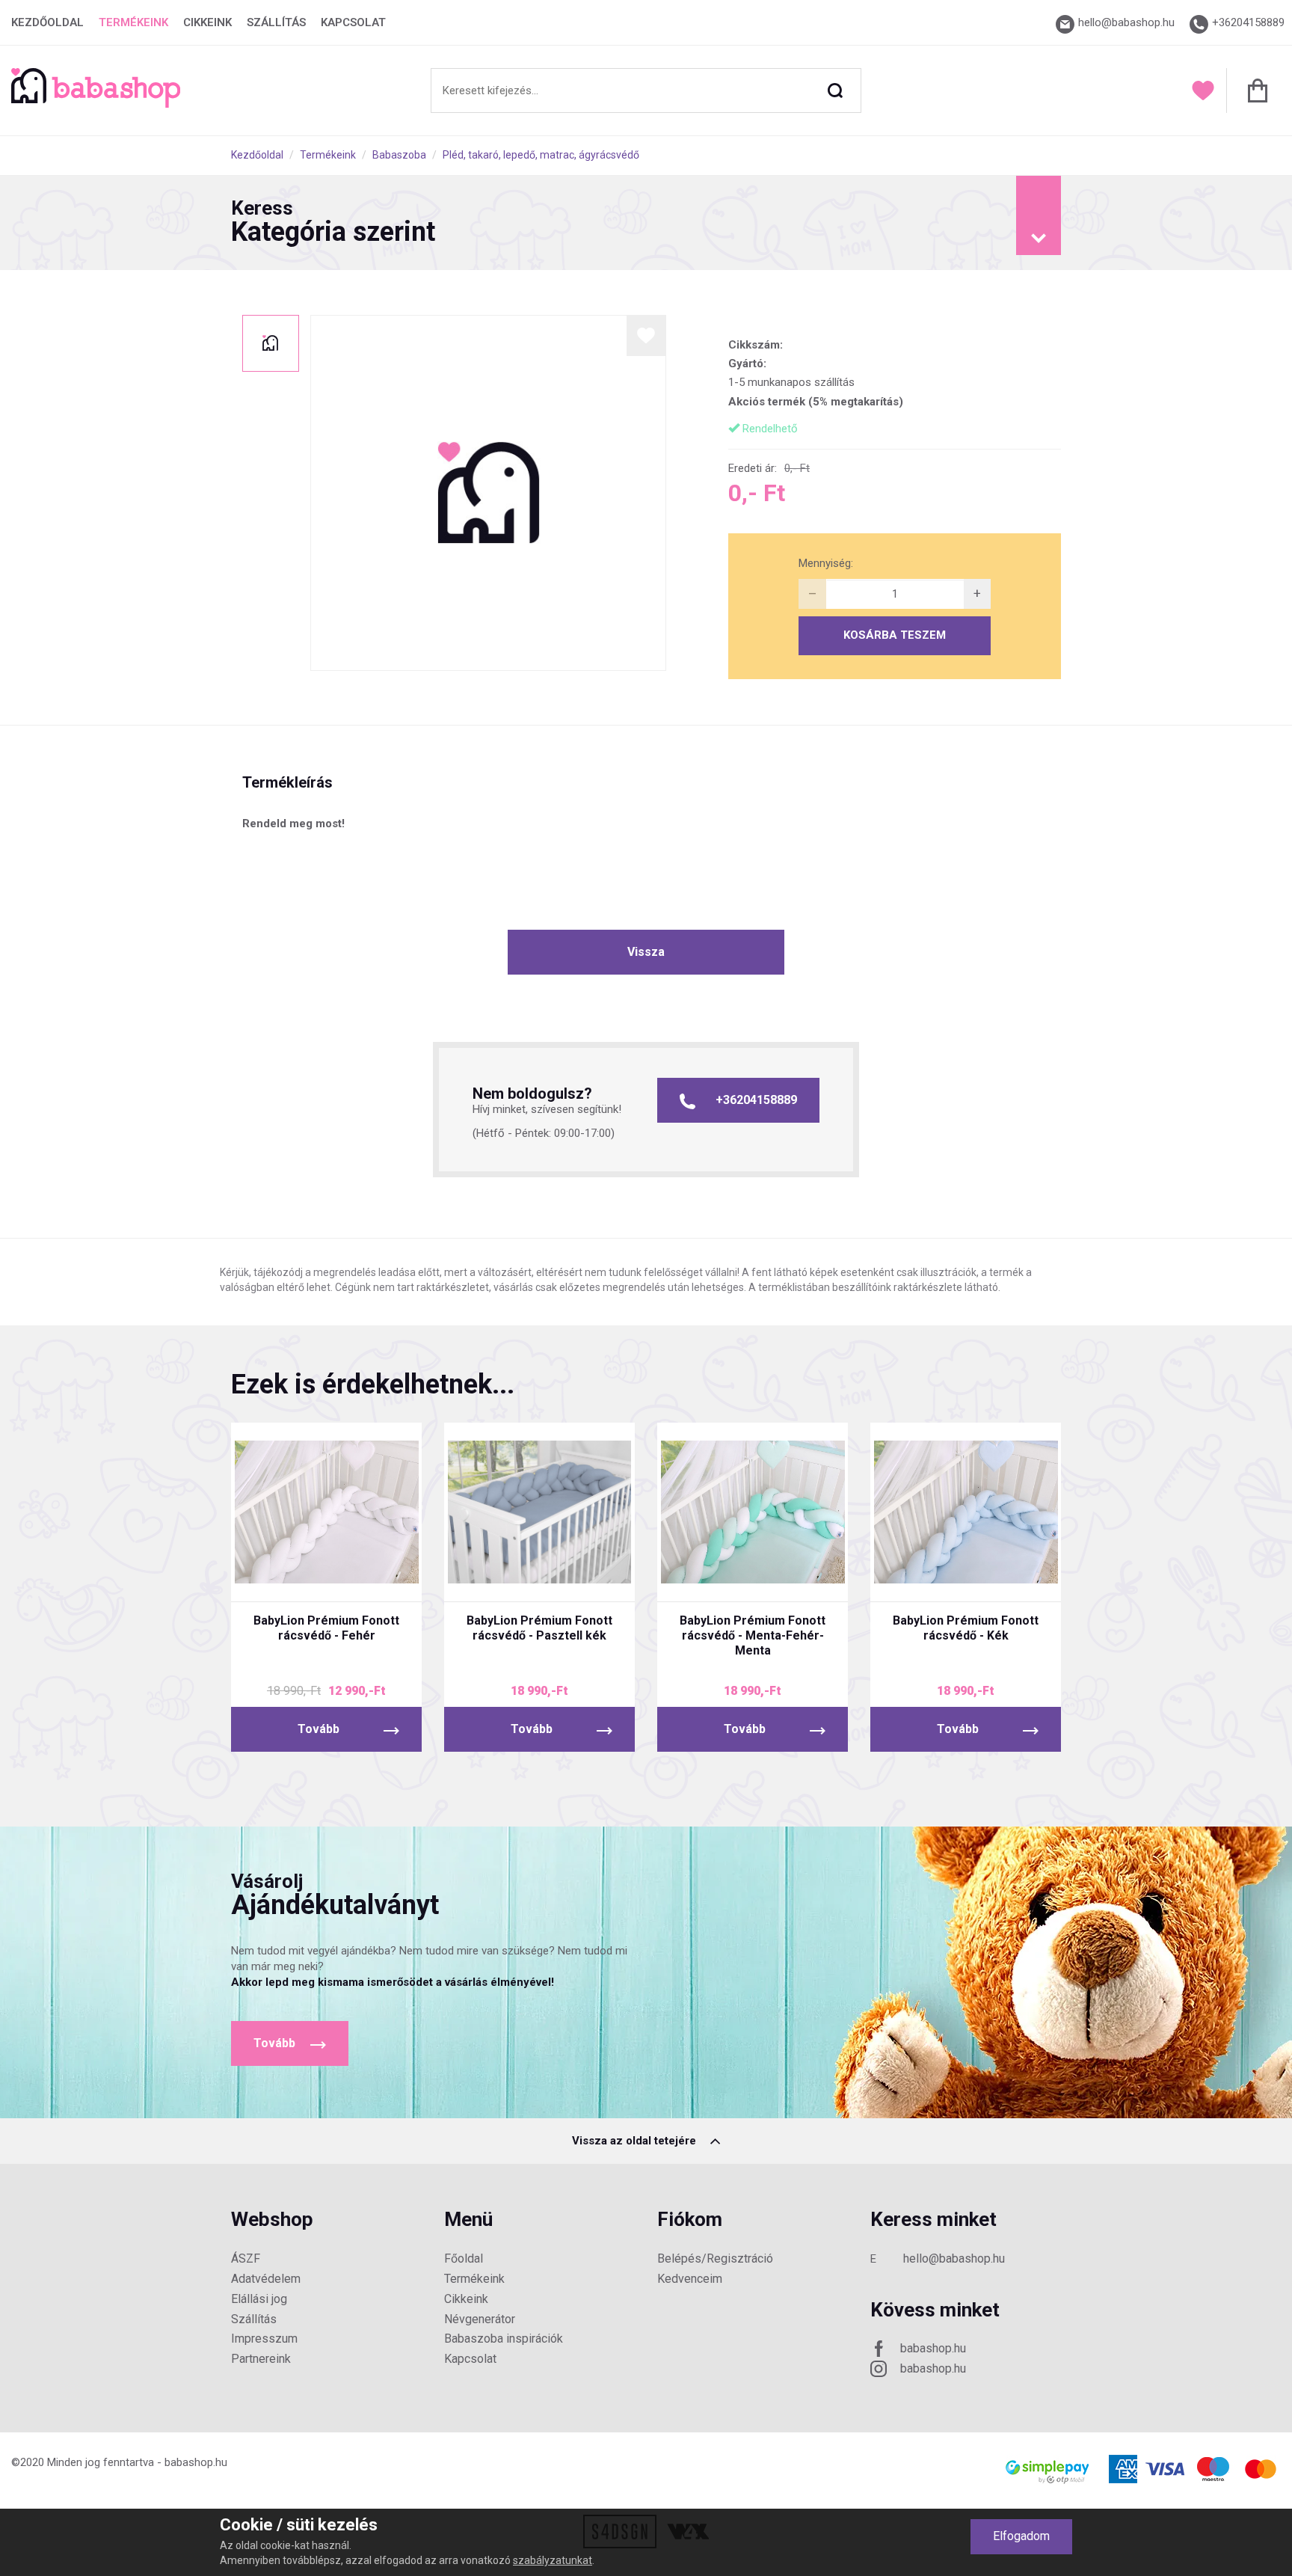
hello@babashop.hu (954, 2258)
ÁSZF (246, 2258)
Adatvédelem (266, 2279)
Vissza (646, 952)
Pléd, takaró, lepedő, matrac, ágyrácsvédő (541, 155)
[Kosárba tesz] (382, 1577)
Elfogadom (1021, 2536)
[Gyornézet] (270, 1577)
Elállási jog (259, 2299)
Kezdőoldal (47, 22)
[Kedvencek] (1203, 91)
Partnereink (261, 2359)
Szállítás (276, 22)
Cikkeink (207, 22)
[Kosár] (1253, 91)
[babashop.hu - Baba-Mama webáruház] (96, 104)
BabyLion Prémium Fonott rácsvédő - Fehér (326, 1628)
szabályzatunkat (553, 2560)
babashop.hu (933, 2348)
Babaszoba (399, 155)
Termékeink (133, 22)
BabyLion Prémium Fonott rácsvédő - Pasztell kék (539, 1628)
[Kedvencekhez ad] (646, 335)
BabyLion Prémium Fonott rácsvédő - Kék (966, 1628)
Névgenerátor (480, 2319)
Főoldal (464, 2258)
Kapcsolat (353, 22)
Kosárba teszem (895, 635)
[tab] (646, 223)
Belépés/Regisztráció (715, 2258)
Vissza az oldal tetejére (636, 2141)
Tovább (319, 1729)
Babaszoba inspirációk (504, 2339)
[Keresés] (835, 91)
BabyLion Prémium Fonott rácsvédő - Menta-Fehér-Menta (753, 1635)
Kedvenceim (690, 2279)
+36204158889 (756, 1100)
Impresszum (264, 2339)
